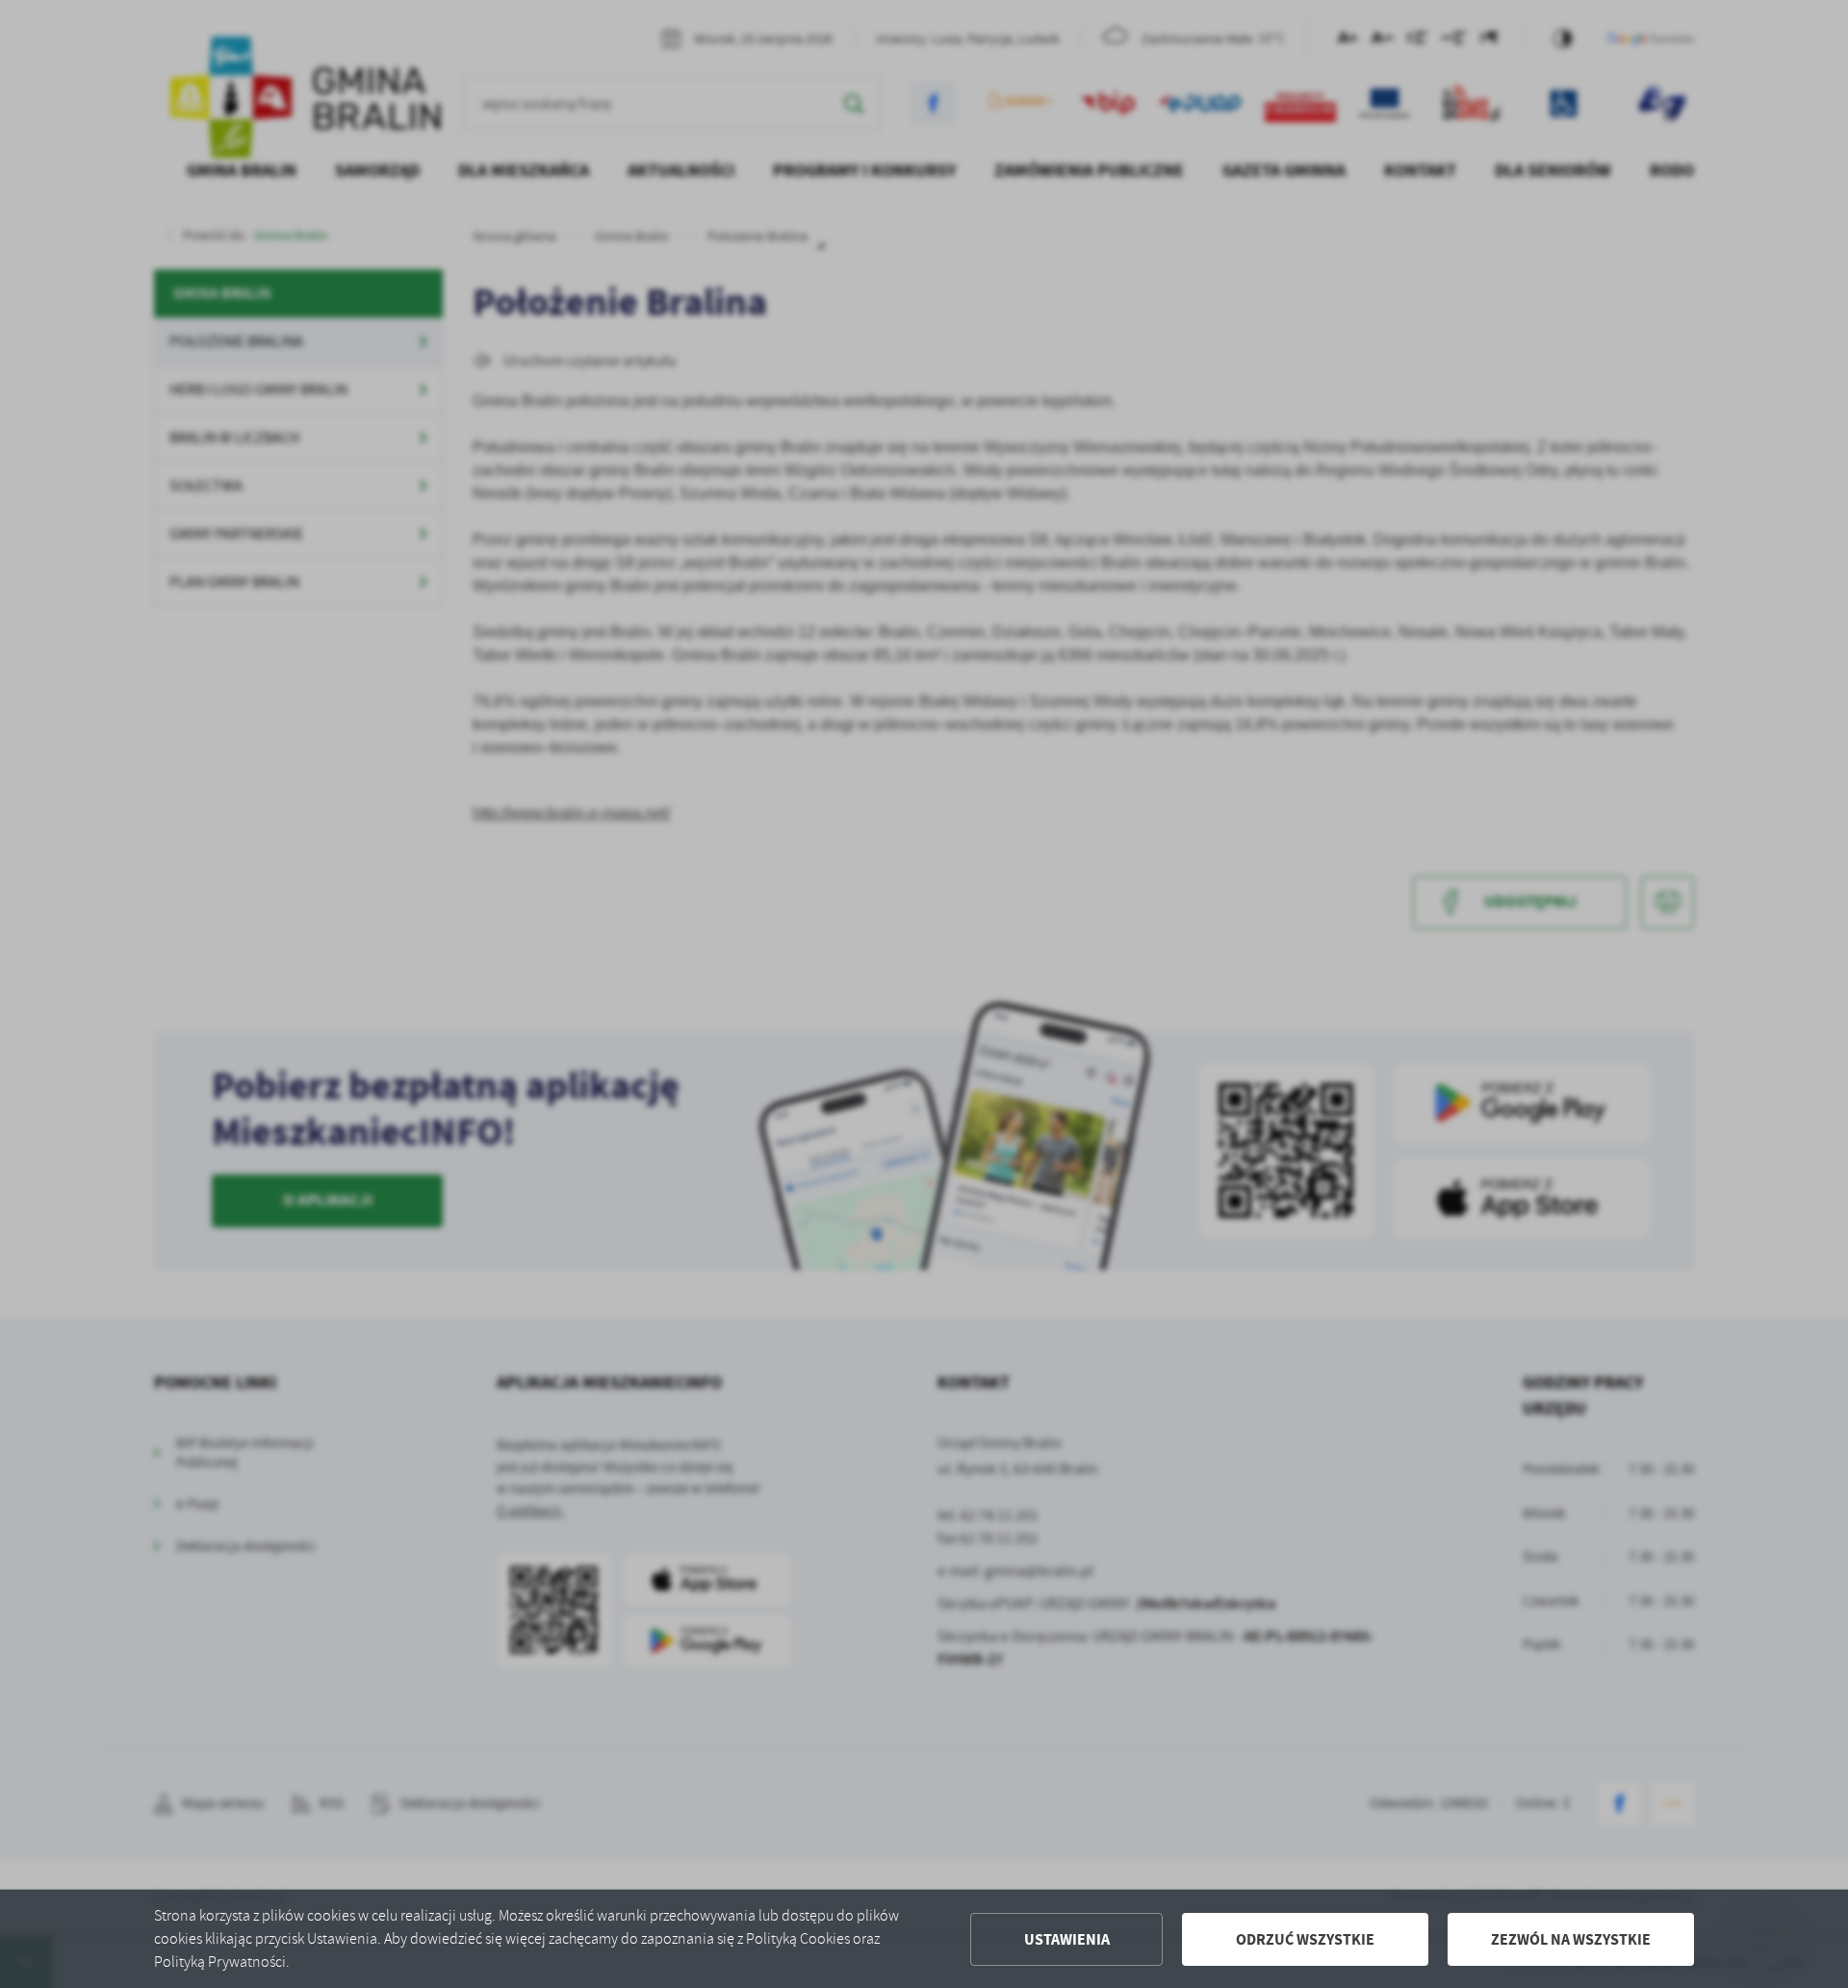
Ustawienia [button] (1067, 1939)
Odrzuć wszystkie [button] (1305, 1939)
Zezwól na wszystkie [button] (1571, 1939)
